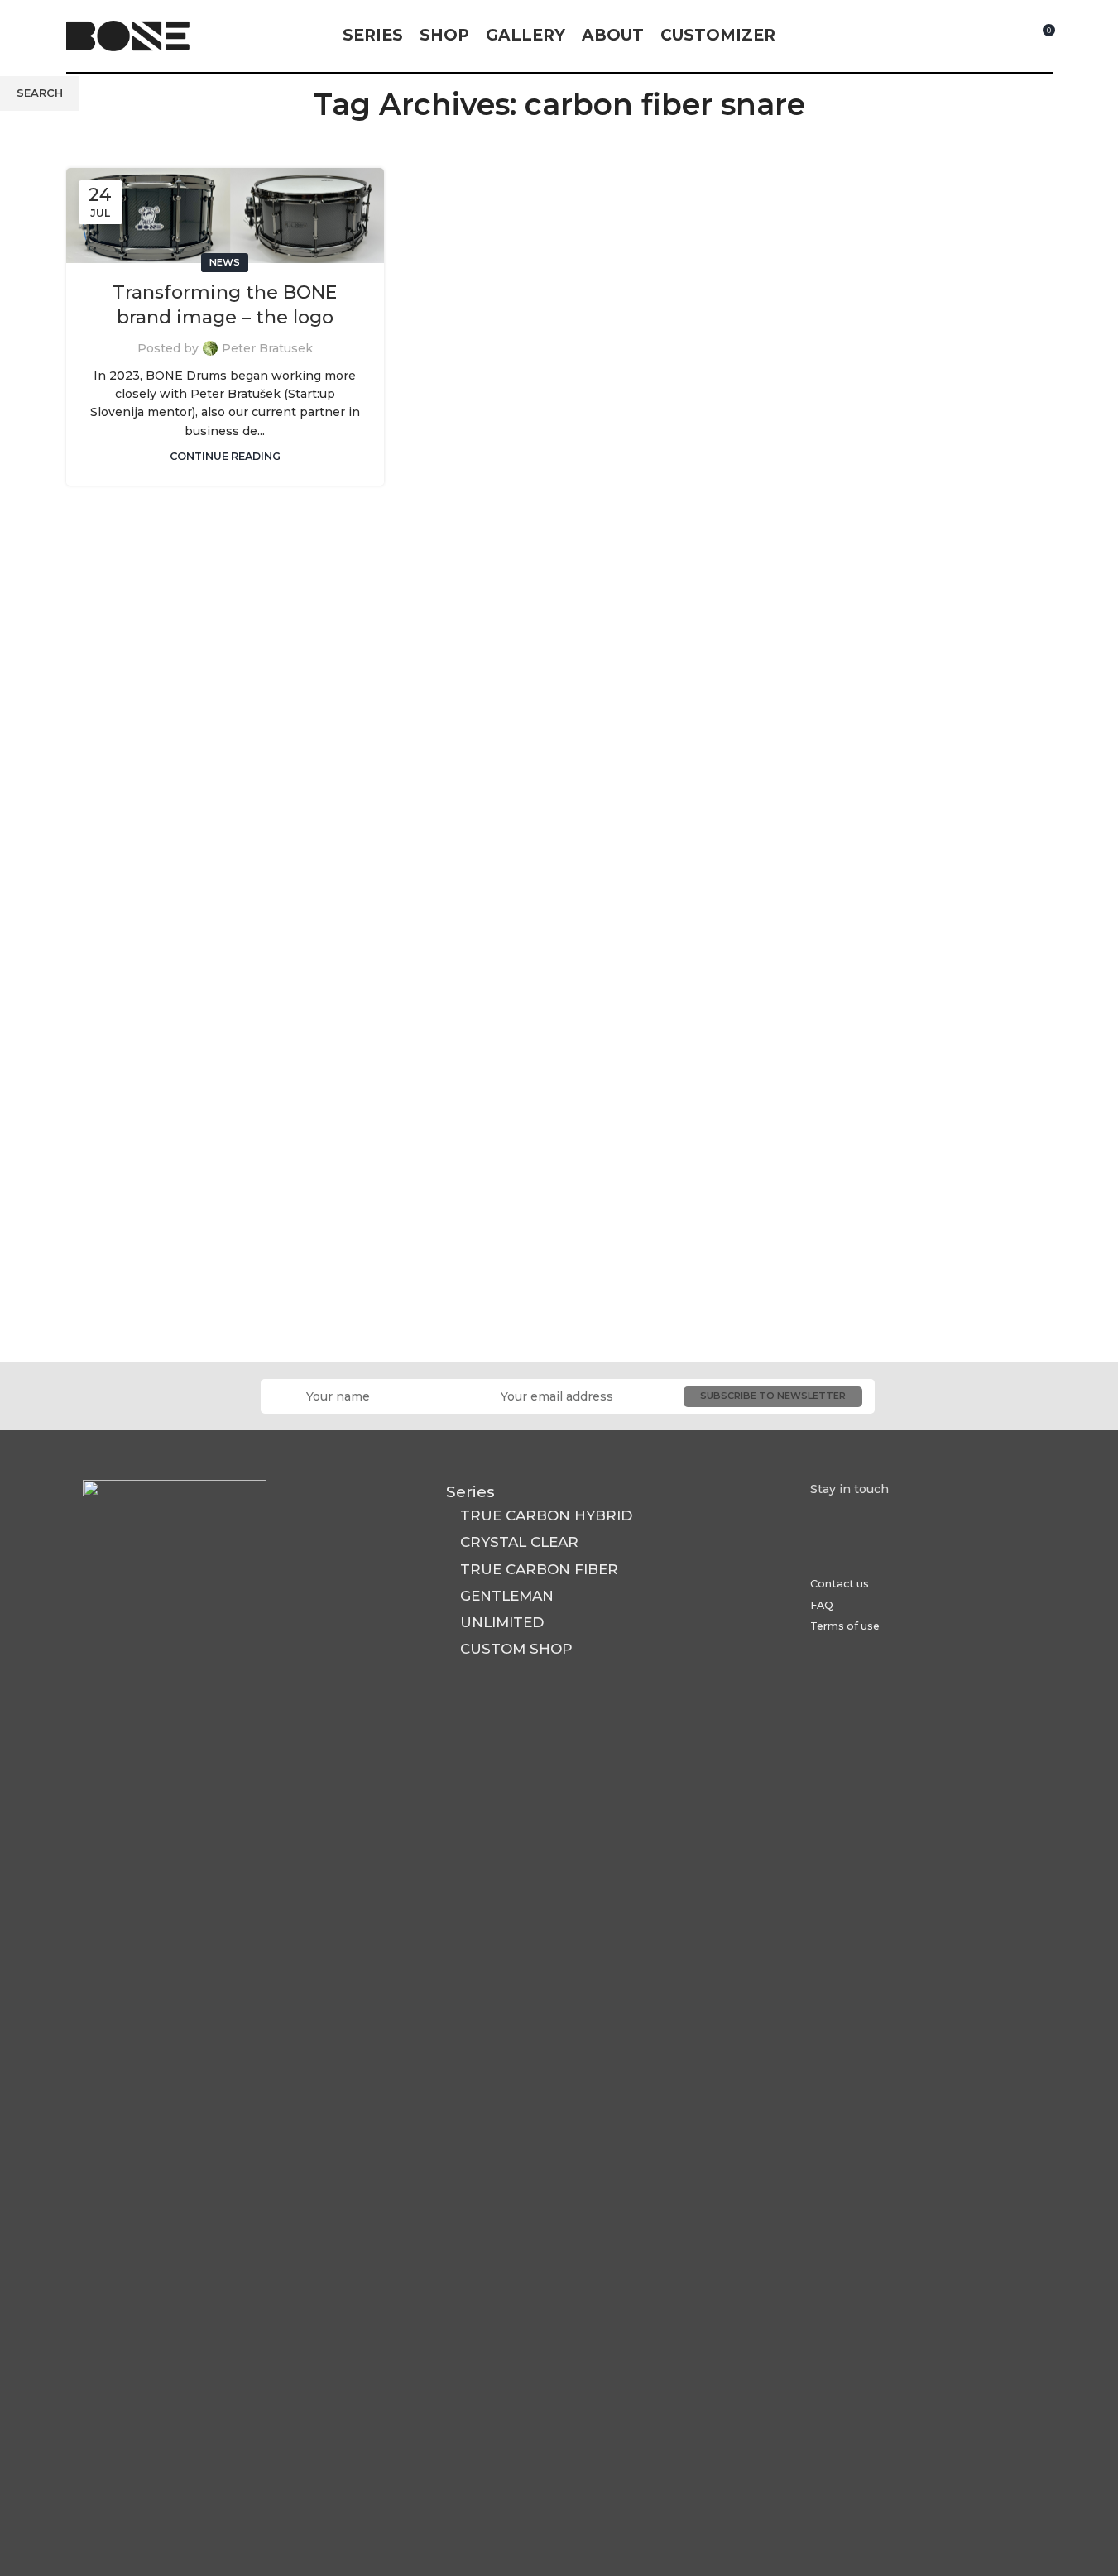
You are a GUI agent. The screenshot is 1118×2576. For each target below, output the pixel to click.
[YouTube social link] (977, 36)
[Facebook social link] (936, 36)
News (225, 262)
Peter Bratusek (267, 348)
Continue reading (225, 456)
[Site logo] (128, 35)
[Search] (1011, 36)
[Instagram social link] (956, 36)
